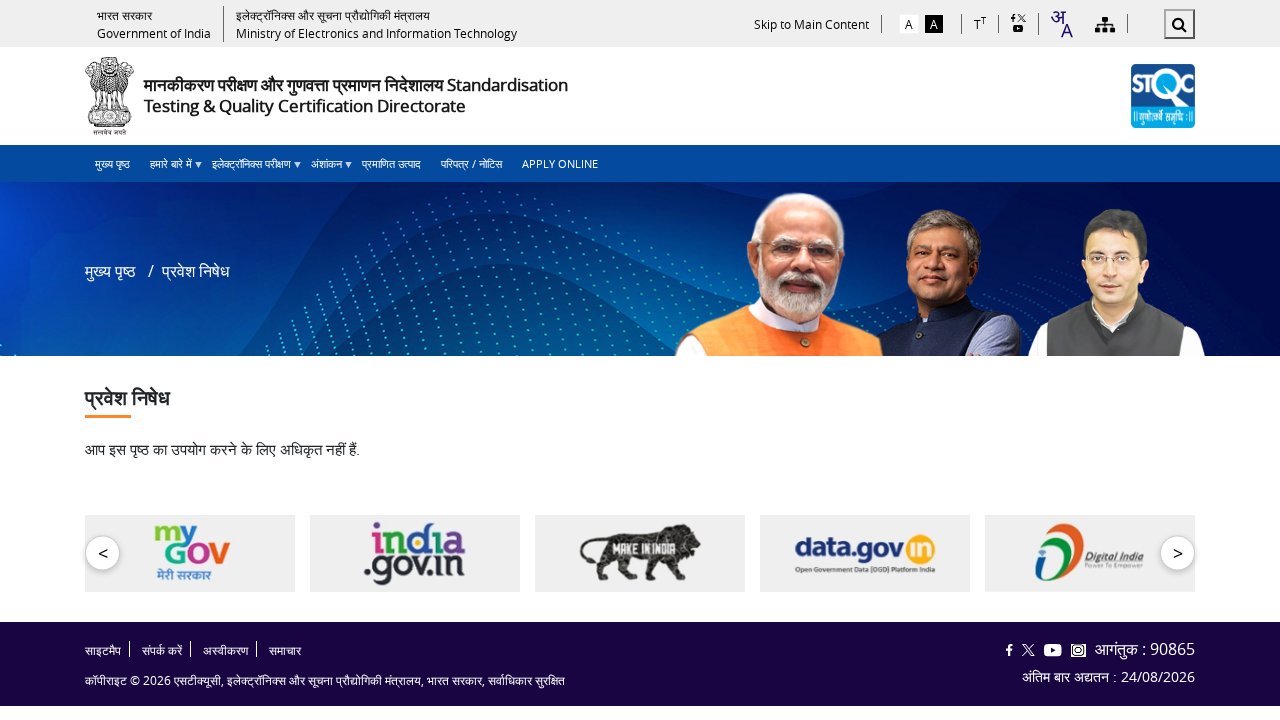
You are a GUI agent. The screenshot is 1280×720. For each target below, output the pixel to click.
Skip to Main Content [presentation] (811, 24)
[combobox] (1061, 24)
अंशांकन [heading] (321, 169)
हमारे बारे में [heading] (166, 169)
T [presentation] (980, 23)
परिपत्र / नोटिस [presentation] (471, 163)
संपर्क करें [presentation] (162, 650)
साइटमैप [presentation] (103, 650)
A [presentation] (909, 24)
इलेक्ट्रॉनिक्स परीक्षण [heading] (246, 169)
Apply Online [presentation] (560, 163)
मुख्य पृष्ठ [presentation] (112, 163)
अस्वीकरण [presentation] (225, 650)
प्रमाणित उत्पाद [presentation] (391, 163)
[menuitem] (112, 163)
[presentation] (154, 24)
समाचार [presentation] (285, 650)
